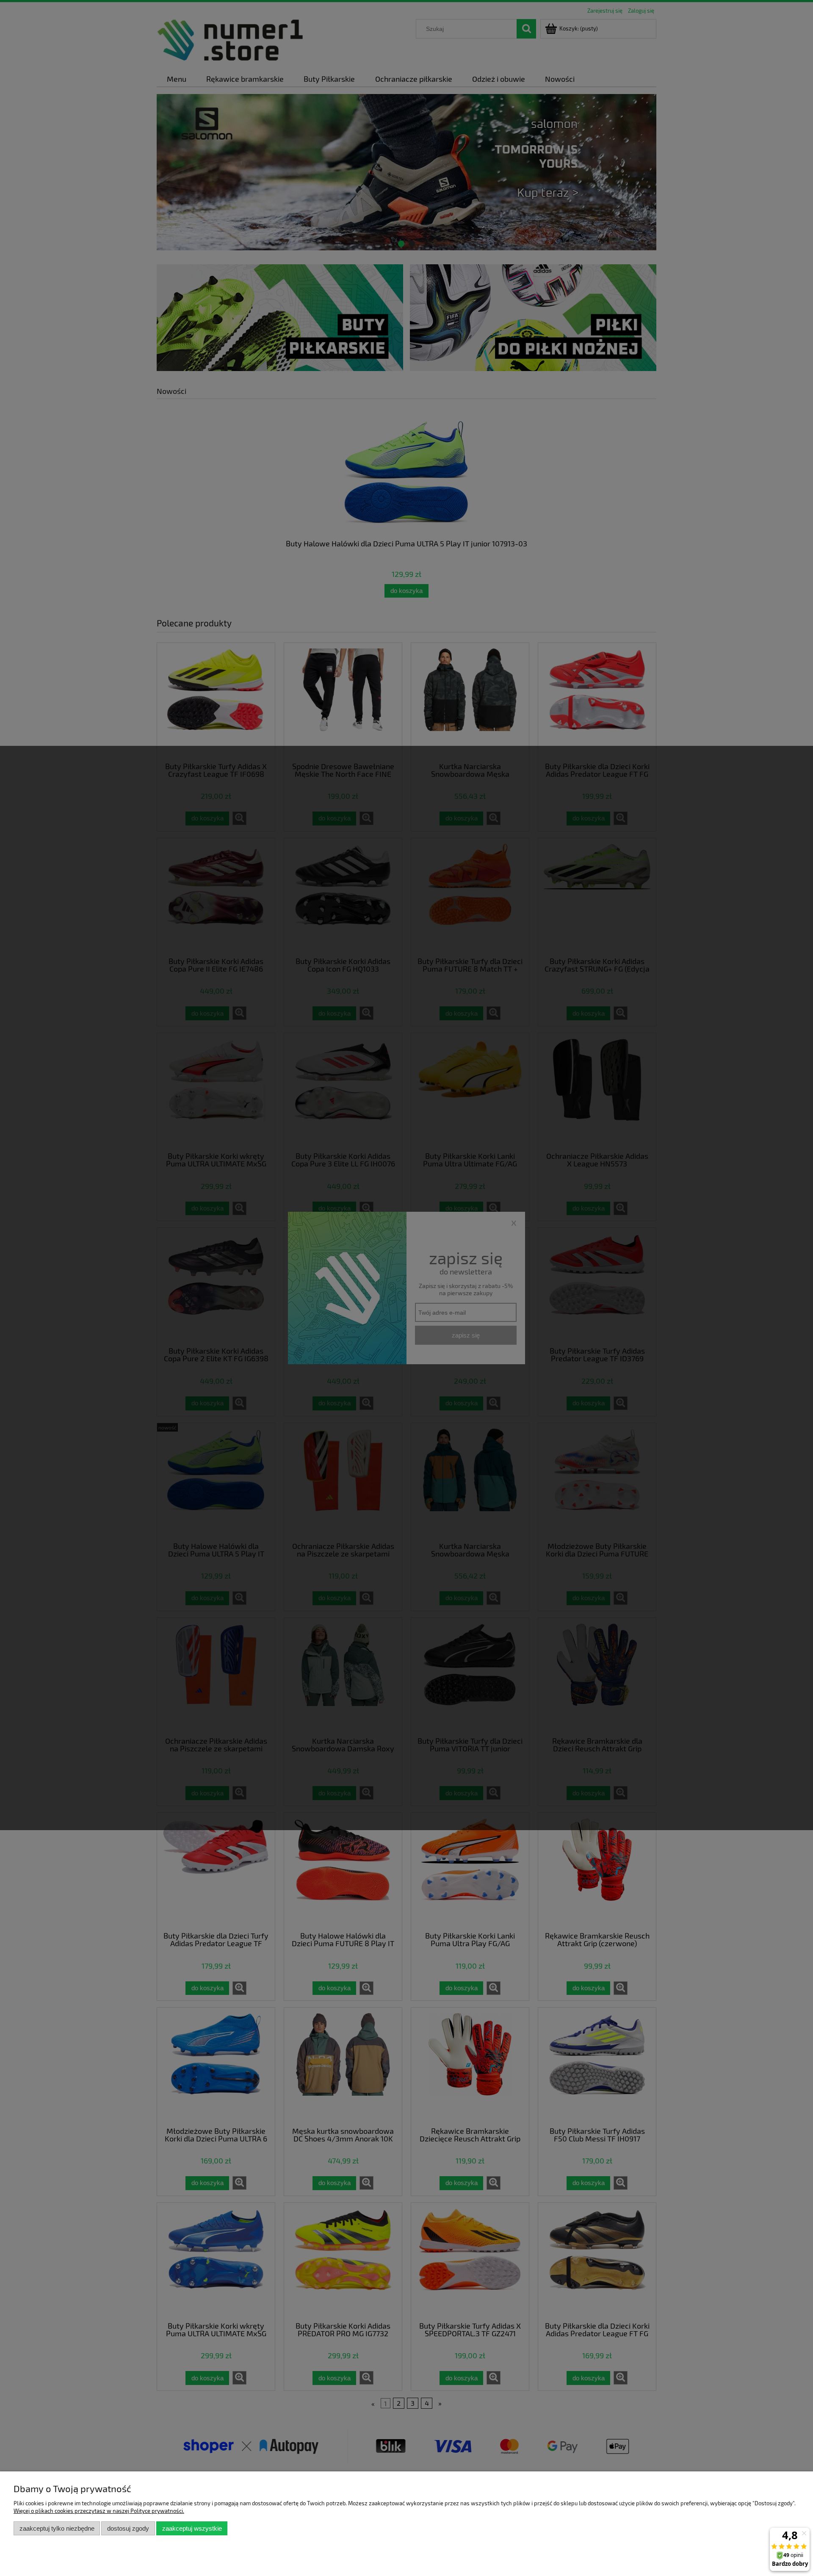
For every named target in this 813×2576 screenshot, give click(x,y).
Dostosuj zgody (128, 2528)
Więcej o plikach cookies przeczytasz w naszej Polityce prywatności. (99, 2511)
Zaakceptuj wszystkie (192, 2528)
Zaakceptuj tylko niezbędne (57, 2528)
